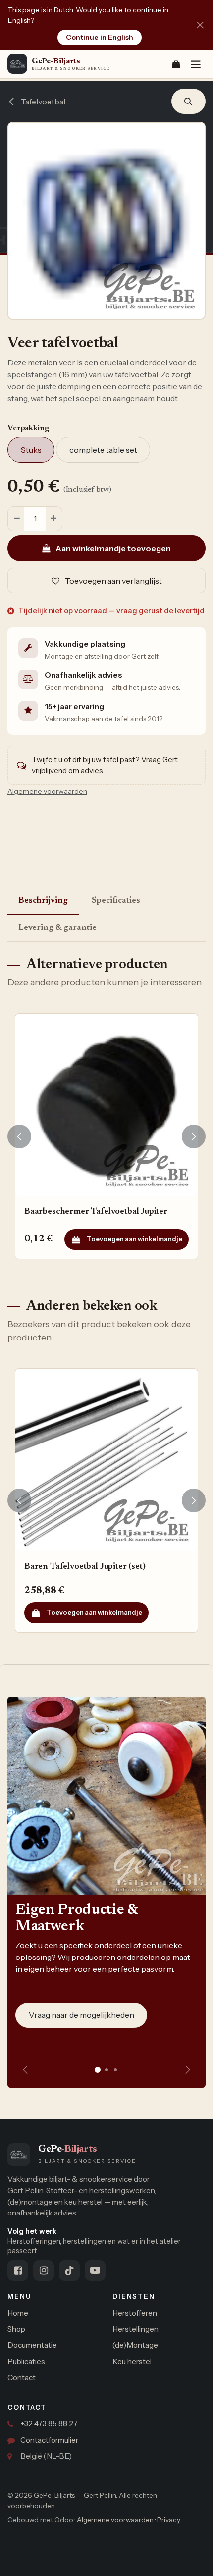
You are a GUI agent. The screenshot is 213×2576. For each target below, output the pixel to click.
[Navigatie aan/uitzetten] (196, 64)
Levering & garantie (57, 928)
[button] (188, 102)
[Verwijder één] (16, 519)
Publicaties (26, 2361)
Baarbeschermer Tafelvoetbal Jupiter (96, 1212)
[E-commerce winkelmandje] (176, 64)
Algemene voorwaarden (115, 2520)
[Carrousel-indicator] (106, 2070)
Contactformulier (49, 2440)
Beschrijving (43, 901)
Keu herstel (132, 2361)
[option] (106, 1136)
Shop (16, 2329)
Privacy (169, 2520)
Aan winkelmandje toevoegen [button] (112, 548)
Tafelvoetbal (42, 102)
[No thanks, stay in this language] (200, 25)
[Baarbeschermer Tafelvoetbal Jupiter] (106, 1105)
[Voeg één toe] (54, 519)
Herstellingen (135, 2329)
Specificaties (116, 901)
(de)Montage (135, 2345)
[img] (188, 2070)
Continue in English (100, 37)
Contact (22, 2378)
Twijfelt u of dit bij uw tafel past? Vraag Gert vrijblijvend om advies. (105, 765)
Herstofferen (135, 2313)
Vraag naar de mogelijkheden (81, 2015)
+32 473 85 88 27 (49, 2424)
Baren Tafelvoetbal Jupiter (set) (85, 1567)
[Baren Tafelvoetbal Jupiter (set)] (106, 1460)
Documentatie (32, 2345)
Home (18, 2313)
